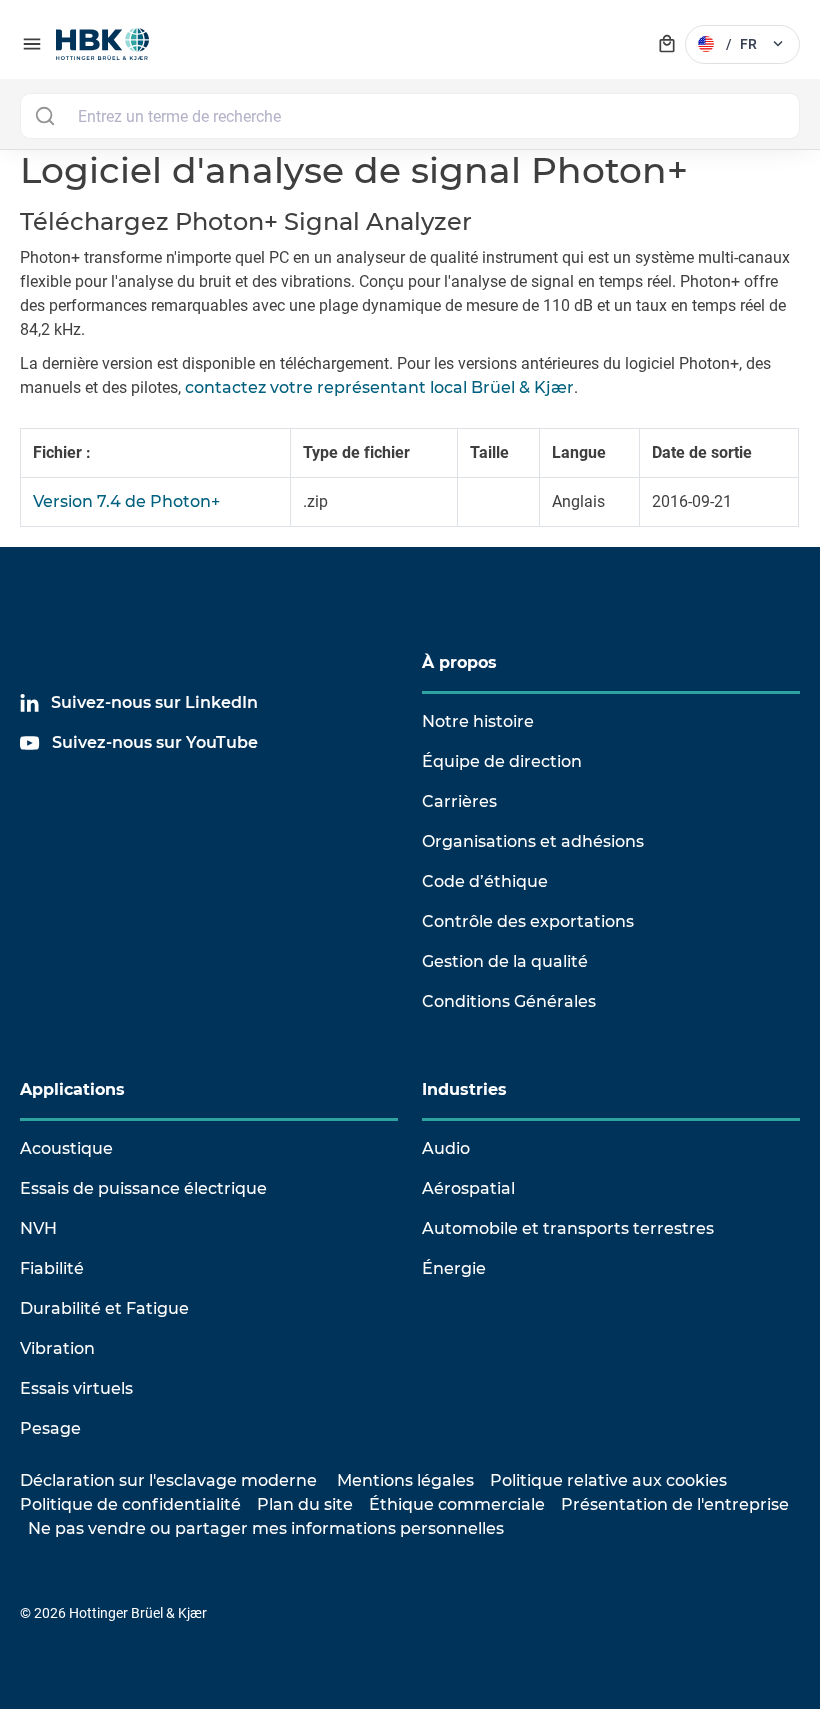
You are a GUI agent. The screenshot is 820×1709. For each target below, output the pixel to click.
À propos (459, 662)
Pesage (50, 1428)
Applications (72, 1089)
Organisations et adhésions (533, 841)
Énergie (454, 1268)
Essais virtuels (76, 1388)
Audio (446, 1148)
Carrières (459, 801)
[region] (410, 487)
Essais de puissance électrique (143, 1188)
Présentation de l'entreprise (675, 1504)
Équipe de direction (502, 761)
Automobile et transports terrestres (568, 1228)
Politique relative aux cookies (608, 1480)
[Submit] (44, 116)
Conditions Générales (509, 1001)
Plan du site (305, 1504)
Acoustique (66, 1148)
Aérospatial (468, 1188)
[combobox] (410, 116)
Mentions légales (405, 1480)
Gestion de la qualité (505, 961)
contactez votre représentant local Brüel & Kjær (379, 387)
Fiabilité (52, 1268)
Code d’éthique (485, 881)
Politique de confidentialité (130, 1504)
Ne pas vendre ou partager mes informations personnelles (266, 1528)
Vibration (57, 1348)
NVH (38, 1228)
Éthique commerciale (457, 1504)
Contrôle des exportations (528, 921)
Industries (464, 1089)
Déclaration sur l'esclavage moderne (168, 1480)
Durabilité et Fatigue (104, 1308)
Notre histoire (478, 721)
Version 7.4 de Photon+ (126, 501)
